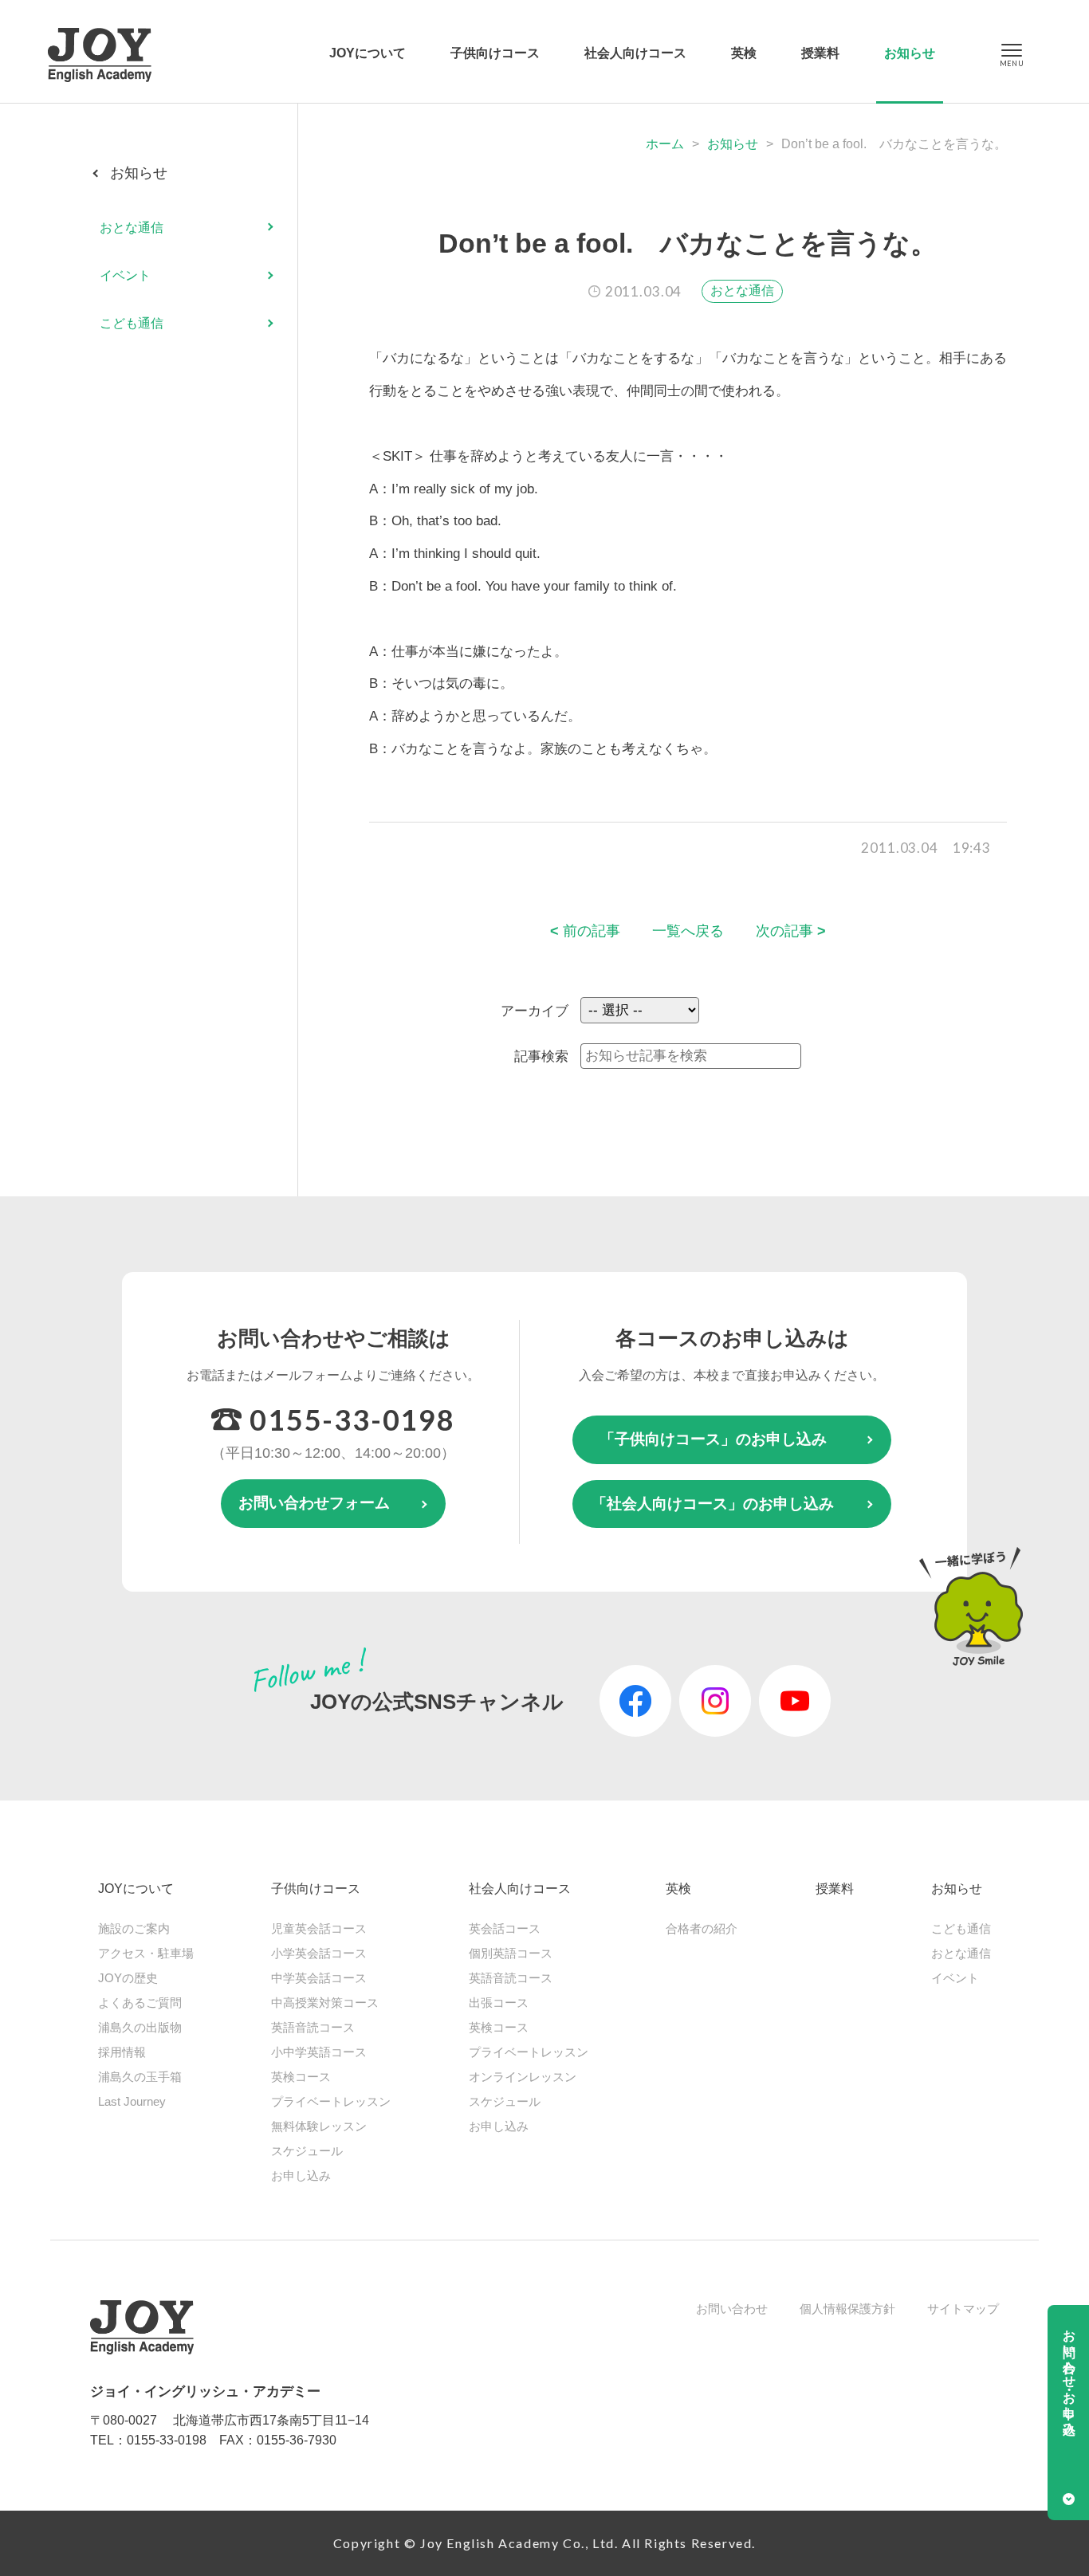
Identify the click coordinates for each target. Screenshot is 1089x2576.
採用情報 (122, 2052)
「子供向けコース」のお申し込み (713, 1439)
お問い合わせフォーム (314, 1503)
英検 (744, 53)
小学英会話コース (319, 1953)
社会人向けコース (635, 53)
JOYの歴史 (128, 1978)
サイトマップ (963, 2309)
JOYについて (368, 53)
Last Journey (132, 2101)
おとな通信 (742, 291)
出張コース (499, 2003)
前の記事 (585, 931)
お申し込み (301, 2175)
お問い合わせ (732, 2309)
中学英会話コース (319, 1978)
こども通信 (132, 323)
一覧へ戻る (688, 931)
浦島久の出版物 (140, 2027)
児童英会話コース (319, 1928)
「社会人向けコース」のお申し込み (713, 1504)
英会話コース (505, 1928)
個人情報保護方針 (847, 2309)
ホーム (665, 144)
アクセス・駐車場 (146, 1953)
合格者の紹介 (702, 1928)
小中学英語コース (319, 2052)
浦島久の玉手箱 (140, 2077)
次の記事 (791, 931)
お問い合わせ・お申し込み (1069, 2375)
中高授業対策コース (325, 2003)
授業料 (820, 53)
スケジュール (307, 2151)
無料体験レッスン (319, 2126)
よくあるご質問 (140, 2003)
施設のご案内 (134, 1928)
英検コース (301, 2077)
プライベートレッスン (331, 2101)
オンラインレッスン (523, 2077)
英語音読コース (313, 2027)
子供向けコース (495, 53)
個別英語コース (511, 1953)
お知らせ (910, 53)
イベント (125, 275)
